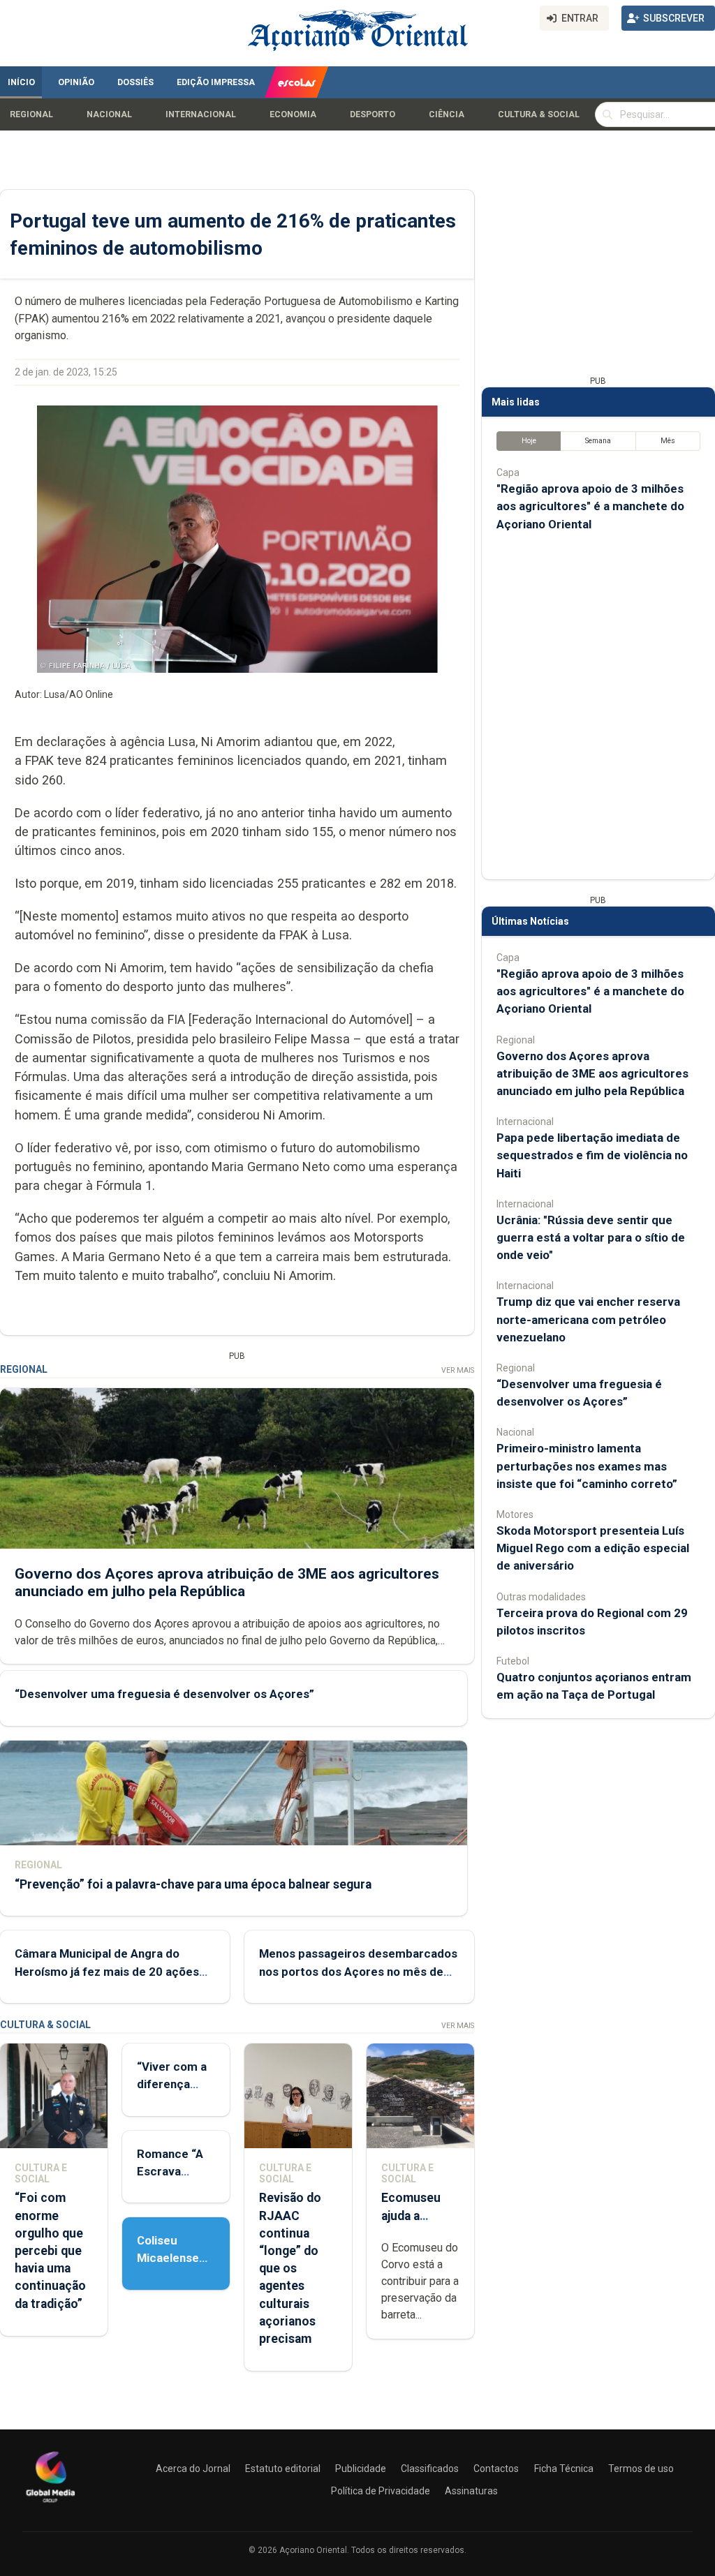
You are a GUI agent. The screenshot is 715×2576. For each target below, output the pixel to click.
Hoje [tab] (529, 441)
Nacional (109, 114)
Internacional (201, 114)
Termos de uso (641, 2469)
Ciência (447, 114)
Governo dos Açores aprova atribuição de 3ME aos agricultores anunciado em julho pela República (227, 1583)
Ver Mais (458, 1370)
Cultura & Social (539, 114)
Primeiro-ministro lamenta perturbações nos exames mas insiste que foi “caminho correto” (587, 1466)
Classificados (430, 2469)
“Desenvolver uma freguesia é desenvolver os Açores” (164, 1694)
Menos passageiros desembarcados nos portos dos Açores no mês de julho (358, 1971)
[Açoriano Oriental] (50, 2504)
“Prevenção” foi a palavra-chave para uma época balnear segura (193, 1884)
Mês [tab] (668, 441)
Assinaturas (471, 2491)
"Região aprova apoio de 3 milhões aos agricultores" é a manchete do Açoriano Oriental (590, 506)
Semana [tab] (598, 441)
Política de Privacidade (381, 2491)
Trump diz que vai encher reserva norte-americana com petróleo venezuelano (588, 1319)
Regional (31, 114)
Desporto (373, 114)
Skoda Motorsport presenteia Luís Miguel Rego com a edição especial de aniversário (593, 1548)
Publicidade (361, 2469)
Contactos (496, 2469)
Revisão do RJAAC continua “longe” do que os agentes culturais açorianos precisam (290, 2268)
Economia (293, 114)
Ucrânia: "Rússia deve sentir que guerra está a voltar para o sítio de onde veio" (591, 1237)
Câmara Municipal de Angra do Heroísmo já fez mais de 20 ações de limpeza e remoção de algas (107, 1971)
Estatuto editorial (283, 2469)
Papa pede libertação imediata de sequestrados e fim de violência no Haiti (592, 1155)
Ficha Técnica (564, 2469)
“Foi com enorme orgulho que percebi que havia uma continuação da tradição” (50, 2250)
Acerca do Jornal (193, 2469)
